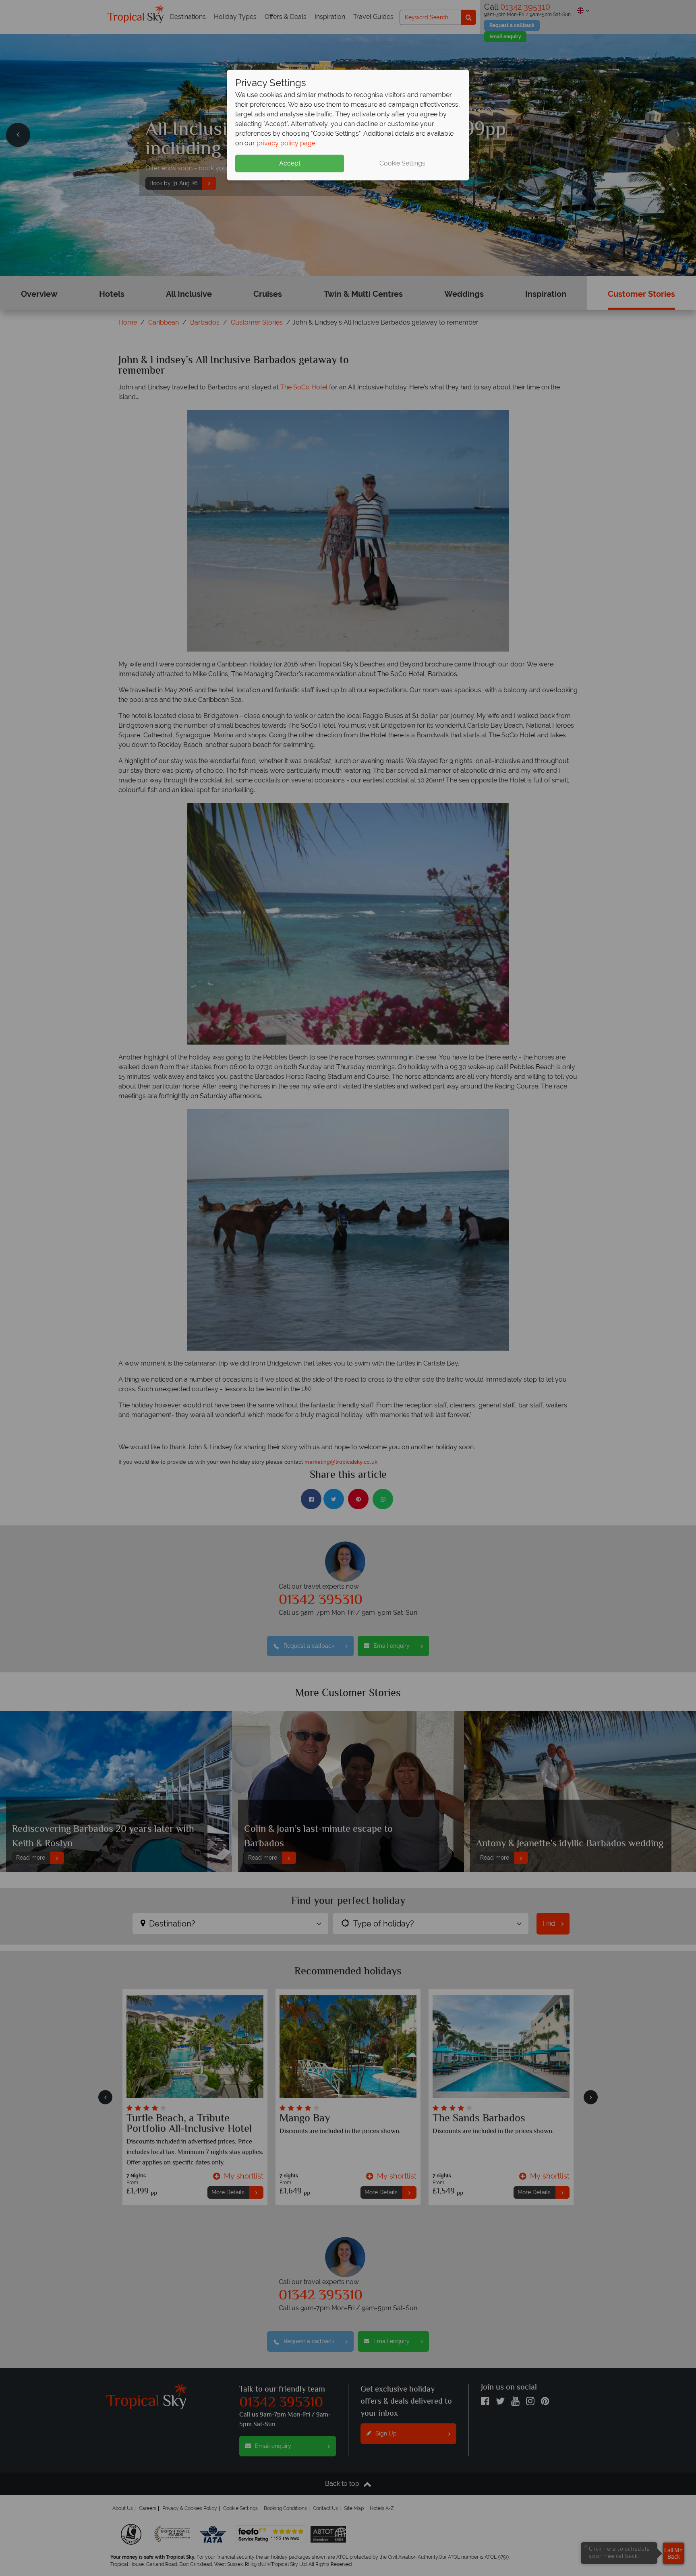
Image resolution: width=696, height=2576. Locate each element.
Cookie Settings (402, 163)
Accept (290, 163)
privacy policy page (286, 143)
